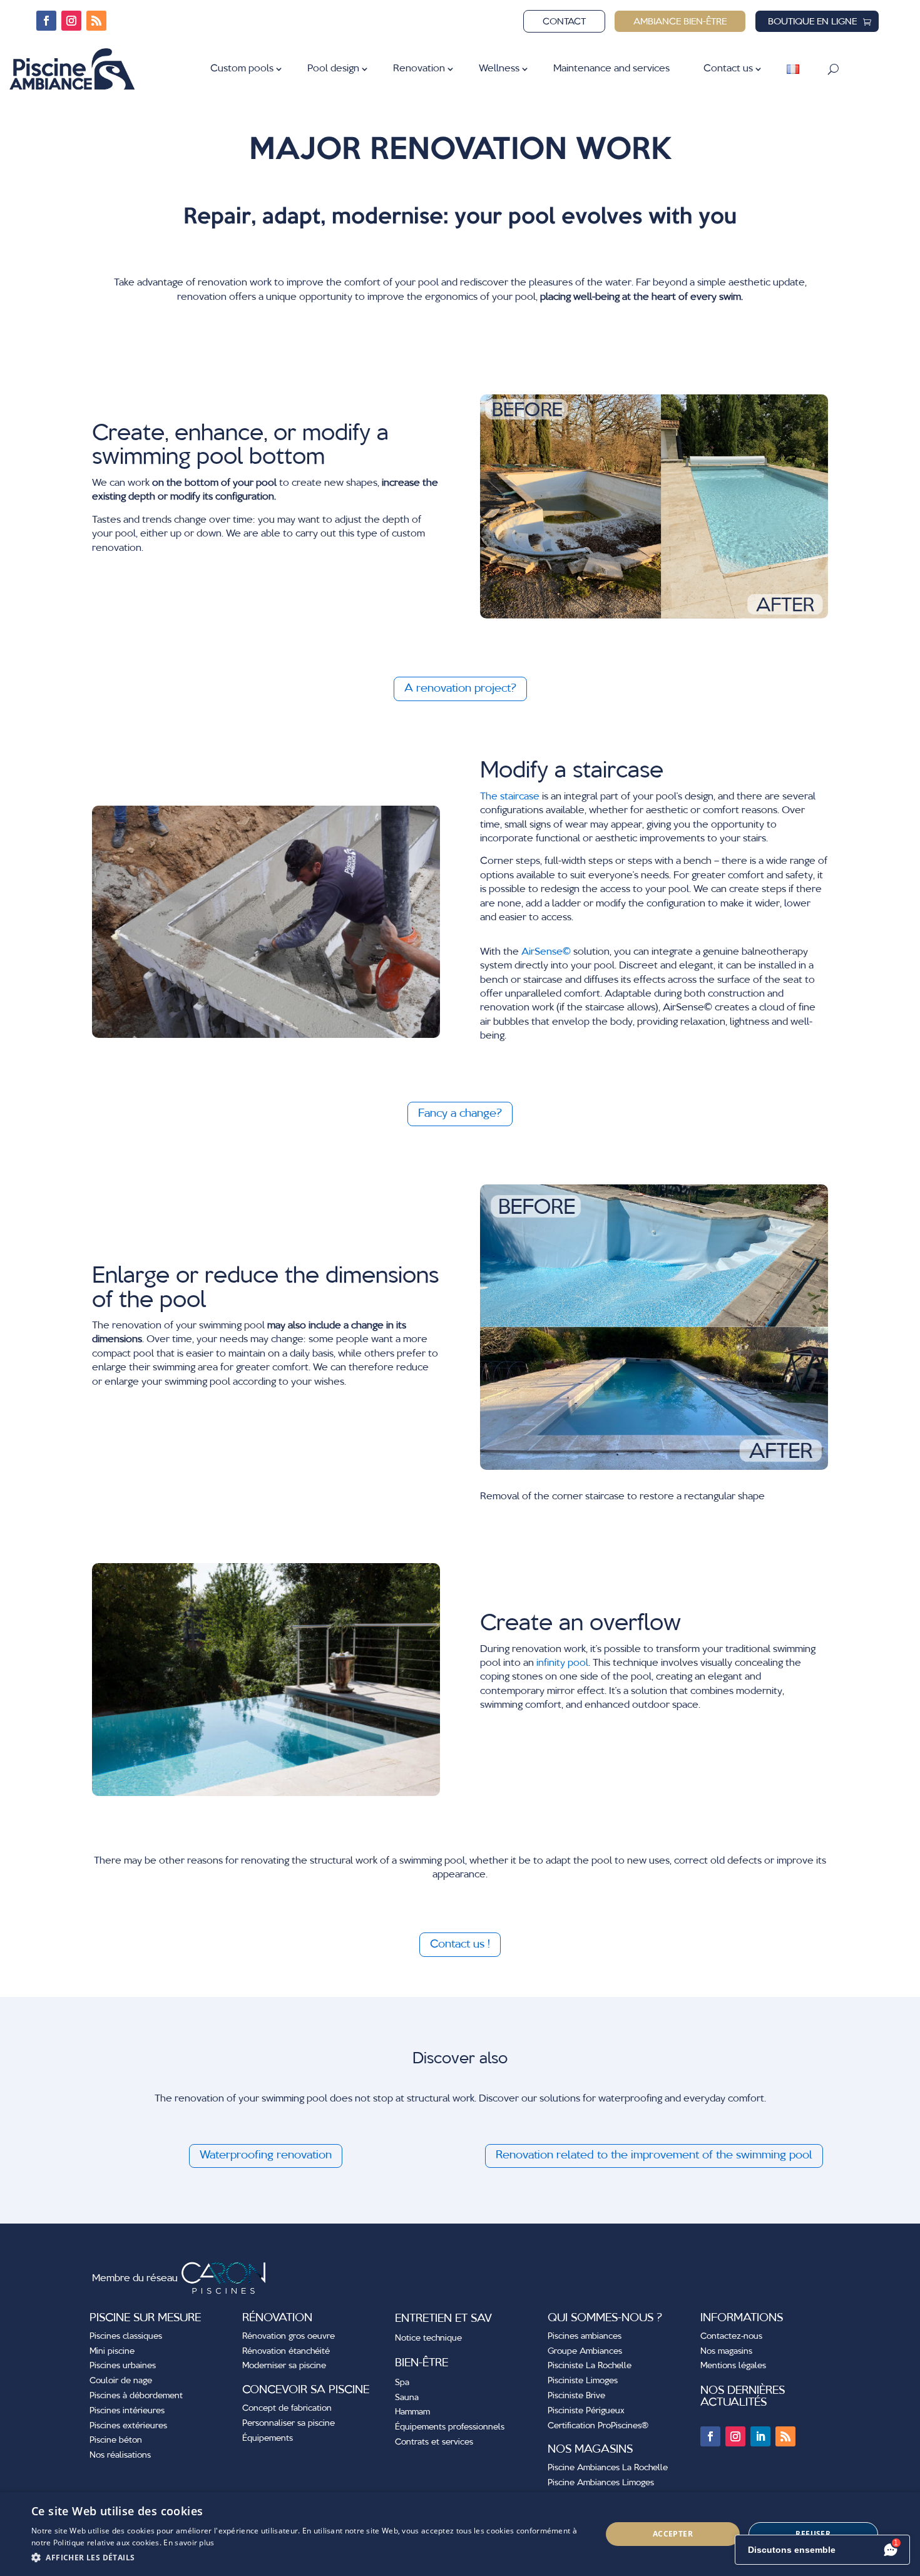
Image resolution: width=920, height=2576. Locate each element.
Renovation (419, 69)
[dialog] (460, 2534)
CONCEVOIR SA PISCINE (306, 2390)
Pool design (333, 69)
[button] (308, 2558)
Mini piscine (112, 2351)
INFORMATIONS (742, 2318)
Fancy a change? (460, 1114)
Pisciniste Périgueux (586, 2411)
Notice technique (428, 2338)
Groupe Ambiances (585, 2351)
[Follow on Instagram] (71, 21)
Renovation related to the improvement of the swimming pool (654, 2155)
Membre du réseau (136, 2279)
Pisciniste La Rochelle (590, 2366)
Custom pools (242, 69)
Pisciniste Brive (576, 2396)
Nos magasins (726, 2351)
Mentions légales (733, 2366)
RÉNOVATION (277, 2318)
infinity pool (562, 1663)
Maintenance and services (611, 69)
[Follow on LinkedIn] (760, 2436)
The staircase (510, 797)
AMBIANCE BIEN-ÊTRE (680, 22)
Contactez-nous (731, 2336)
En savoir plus (189, 2543)
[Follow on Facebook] (46, 21)
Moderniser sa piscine (284, 2366)
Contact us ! (460, 1944)
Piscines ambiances (585, 2336)
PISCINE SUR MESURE (145, 2318)
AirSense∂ (546, 952)
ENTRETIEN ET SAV (443, 2319)
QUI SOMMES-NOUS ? (605, 2318)
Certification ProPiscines (598, 2426)
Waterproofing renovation (266, 2155)
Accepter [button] (673, 2534)
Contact (564, 22)
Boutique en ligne (812, 22)
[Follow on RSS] (96, 21)
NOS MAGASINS (590, 2450)
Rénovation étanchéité (286, 2351)
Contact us (728, 69)
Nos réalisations (120, 2455)
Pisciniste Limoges (583, 2381)
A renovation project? (460, 689)
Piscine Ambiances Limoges (601, 2483)
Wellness (499, 69)
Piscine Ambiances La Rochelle (608, 2468)
